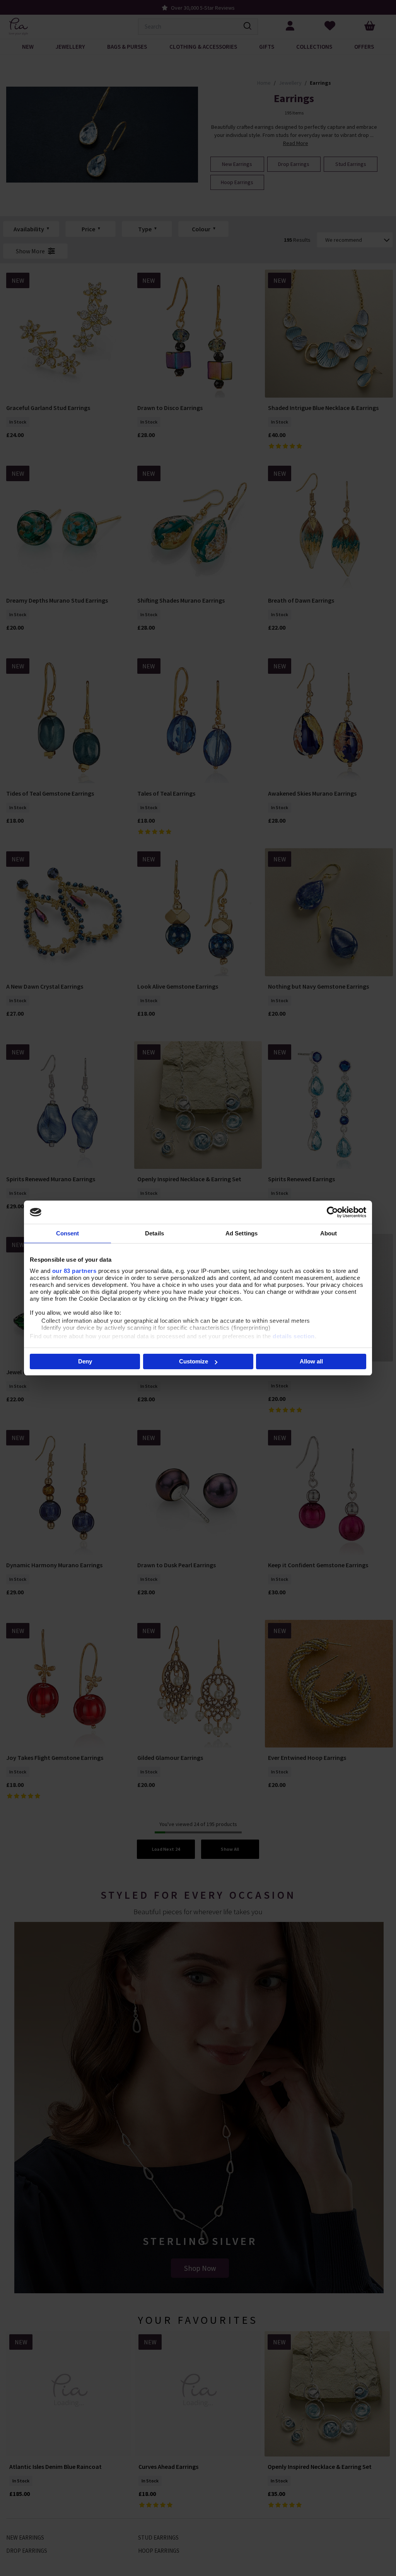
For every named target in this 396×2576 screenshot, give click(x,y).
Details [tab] (154, 1233)
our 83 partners (74, 1271)
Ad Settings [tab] (242, 1233)
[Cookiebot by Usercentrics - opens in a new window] (332, 1212)
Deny (85, 1361)
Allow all (311, 1361)
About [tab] (329, 1233)
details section (294, 1336)
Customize (194, 1361)
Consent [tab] (68, 1233)
